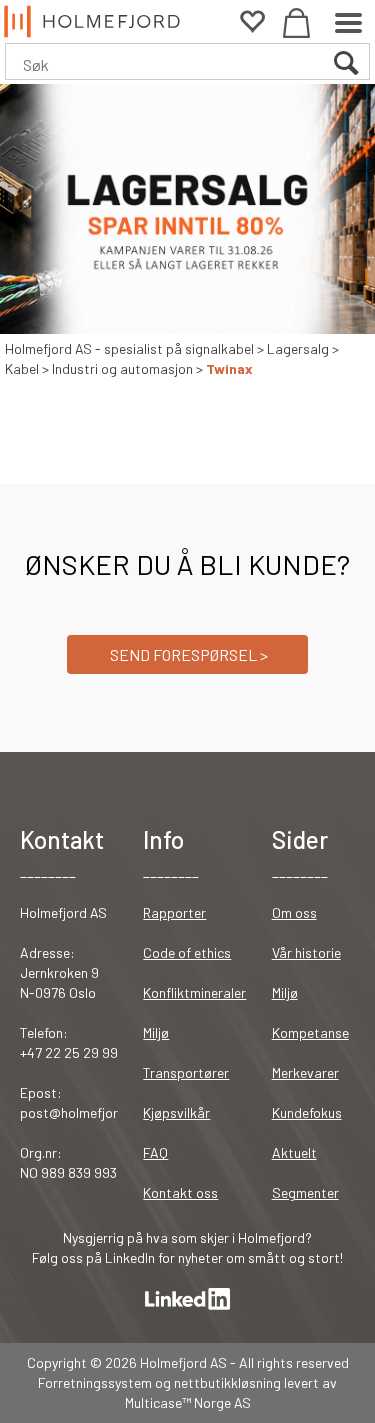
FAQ (155, 1152)
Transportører (186, 1072)
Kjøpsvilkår (176, 1112)
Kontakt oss (180, 1192)
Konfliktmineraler (194, 992)
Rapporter (174, 912)
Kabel (22, 368)
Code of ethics (187, 952)
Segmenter (305, 1192)
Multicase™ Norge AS (188, 1402)
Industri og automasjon (122, 368)
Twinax (229, 368)
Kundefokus (307, 1112)
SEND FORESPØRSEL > (187, 654)
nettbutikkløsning (227, 1382)
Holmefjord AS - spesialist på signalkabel (129, 348)
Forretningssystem (95, 1382)
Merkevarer (305, 1072)
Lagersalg (298, 348)
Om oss (294, 912)
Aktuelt (294, 1152)
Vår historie (306, 952)
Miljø (156, 1032)
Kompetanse (310, 1032)
